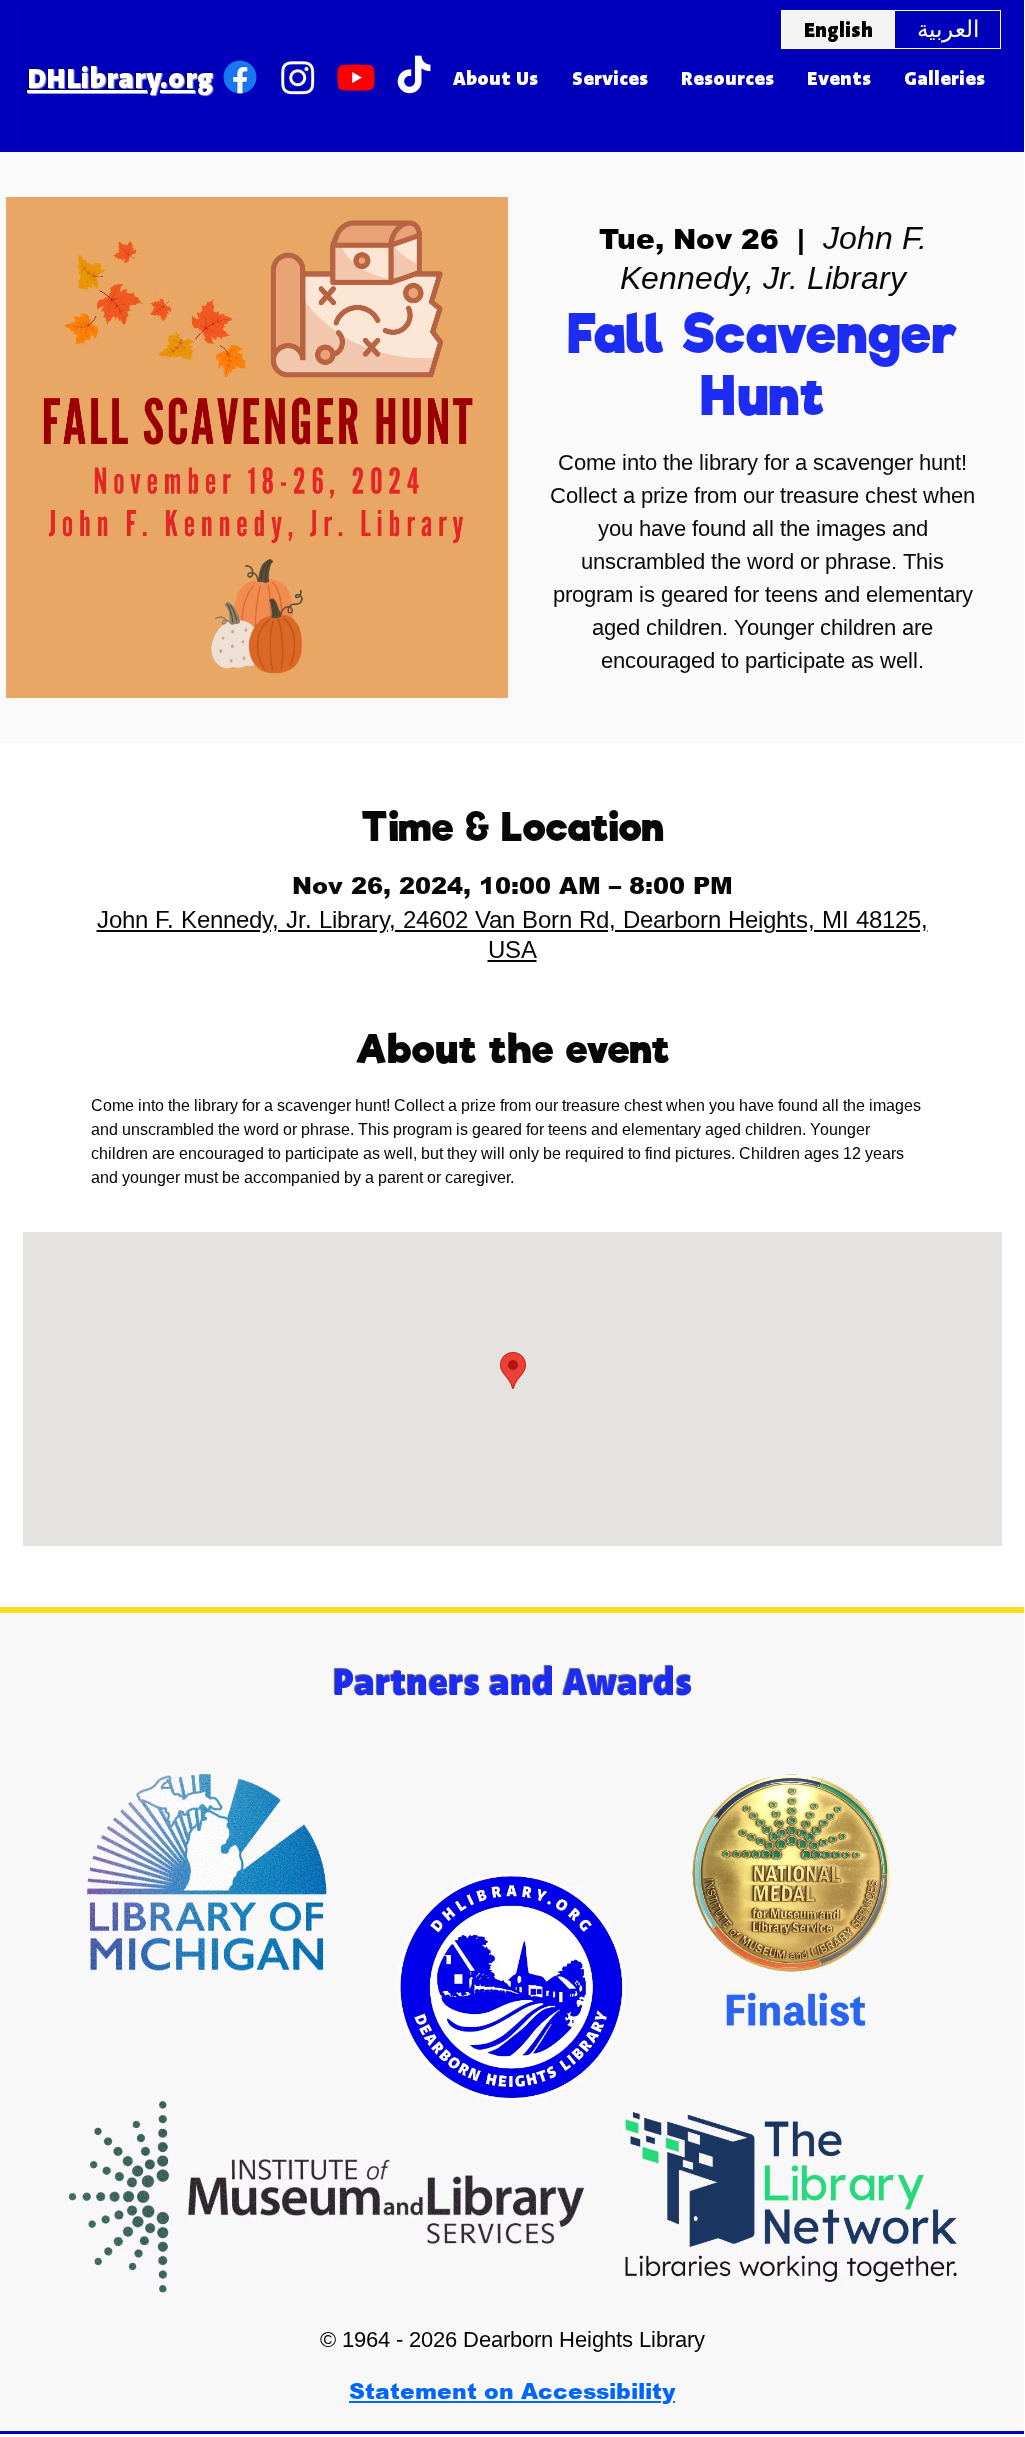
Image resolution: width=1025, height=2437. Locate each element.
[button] (495, 77)
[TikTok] (414, 77)
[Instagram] (298, 77)
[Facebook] (240, 77)
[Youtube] (356, 77)
